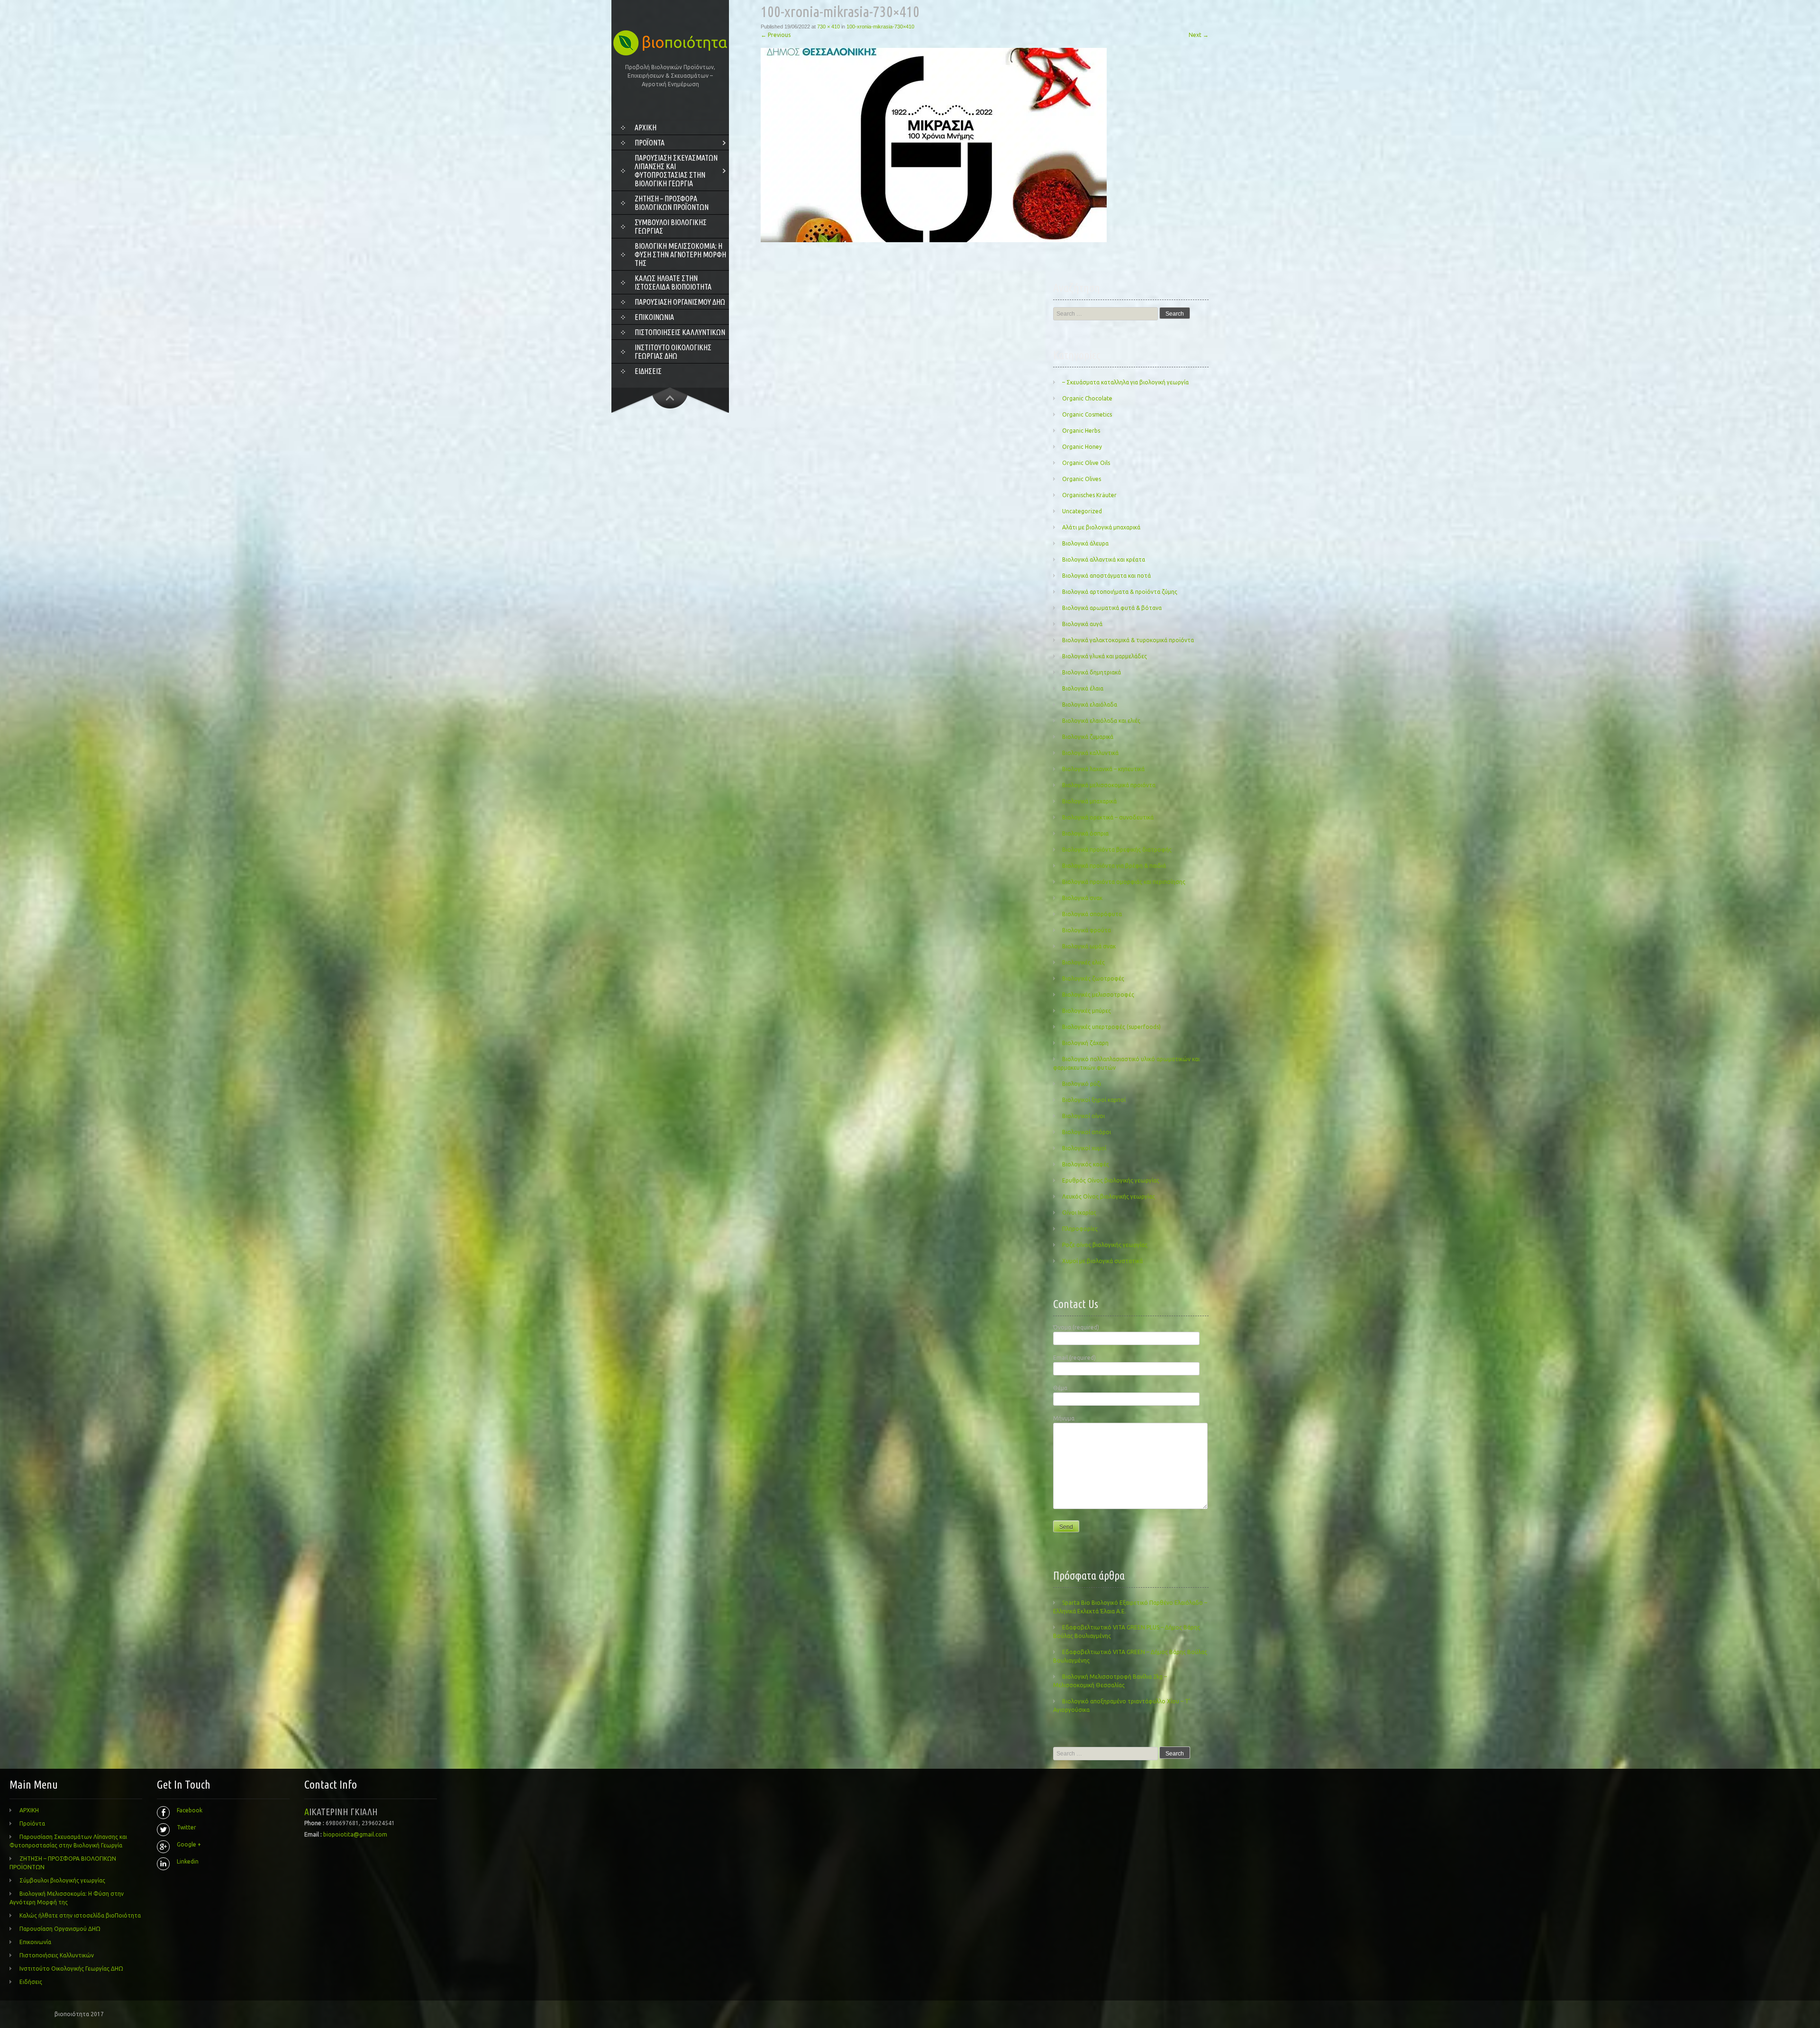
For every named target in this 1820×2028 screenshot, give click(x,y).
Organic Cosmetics (1087, 414)
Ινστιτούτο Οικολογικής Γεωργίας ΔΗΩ (673, 352)
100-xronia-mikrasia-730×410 (880, 27)
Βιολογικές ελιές (1083, 962)
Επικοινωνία (654, 317)
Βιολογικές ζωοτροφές (1093, 978)
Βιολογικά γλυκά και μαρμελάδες (1105, 656)
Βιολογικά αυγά (1082, 624)
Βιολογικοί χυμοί (1084, 1148)
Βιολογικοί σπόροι (1087, 1132)
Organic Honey (1082, 447)
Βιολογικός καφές (1086, 1164)
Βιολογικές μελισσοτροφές (1098, 995)
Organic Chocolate (1087, 398)
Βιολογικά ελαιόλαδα (1090, 705)
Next (1199, 35)
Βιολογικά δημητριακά (1092, 672)
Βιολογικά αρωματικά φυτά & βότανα (1112, 608)
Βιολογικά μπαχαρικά (1089, 801)
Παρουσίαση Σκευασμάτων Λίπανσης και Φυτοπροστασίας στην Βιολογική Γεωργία (676, 171)
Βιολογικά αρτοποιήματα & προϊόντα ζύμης (1120, 592)
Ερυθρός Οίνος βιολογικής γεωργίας (1111, 1180)
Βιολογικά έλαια (1083, 688)
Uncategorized (1082, 511)
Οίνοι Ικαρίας (1079, 1213)
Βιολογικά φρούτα (1087, 930)
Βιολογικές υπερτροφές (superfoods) (1111, 1027)
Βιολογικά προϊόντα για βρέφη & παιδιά (1114, 866)
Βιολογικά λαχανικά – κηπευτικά (1103, 769)
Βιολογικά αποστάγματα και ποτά (1106, 576)
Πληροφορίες (1080, 1229)
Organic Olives (1082, 479)
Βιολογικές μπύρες (1087, 1011)
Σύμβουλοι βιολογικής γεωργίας (671, 227)
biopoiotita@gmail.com (355, 1834)
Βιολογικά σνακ (1082, 898)
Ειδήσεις (648, 371)
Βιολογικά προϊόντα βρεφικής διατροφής (1117, 850)
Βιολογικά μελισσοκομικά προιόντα (1109, 785)
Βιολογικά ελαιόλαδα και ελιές (1101, 721)
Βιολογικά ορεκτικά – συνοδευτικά (1108, 817)
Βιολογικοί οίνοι (1083, 1116)
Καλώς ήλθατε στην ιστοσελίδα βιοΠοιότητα (673, 282)
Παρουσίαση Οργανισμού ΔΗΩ (680, 302)
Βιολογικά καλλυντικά (1090, 753)
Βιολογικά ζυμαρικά (1088, 737)
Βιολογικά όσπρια (1085, 833)
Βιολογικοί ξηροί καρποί (1094, 1100)
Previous (776, 35)
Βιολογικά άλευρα (1085, 543)
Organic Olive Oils (1086, 463)
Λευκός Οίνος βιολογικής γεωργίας (1109, 1196)
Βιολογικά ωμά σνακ (1089, 946)
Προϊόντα (650, 143)
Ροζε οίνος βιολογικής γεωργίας (1105, 1245)
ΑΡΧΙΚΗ (646, 127)
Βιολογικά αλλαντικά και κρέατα (1104, 559)
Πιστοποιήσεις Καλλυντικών (680, 332)
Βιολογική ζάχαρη (1085, 1043)
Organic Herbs (1081, 431)
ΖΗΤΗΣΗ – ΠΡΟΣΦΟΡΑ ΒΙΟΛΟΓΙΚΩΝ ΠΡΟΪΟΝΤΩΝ (672, 203)
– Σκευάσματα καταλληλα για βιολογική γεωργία (1125, 382)
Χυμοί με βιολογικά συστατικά (1102, 1261)
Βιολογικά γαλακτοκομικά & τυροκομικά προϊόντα (1128, 640)
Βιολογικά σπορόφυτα (1092, 914)
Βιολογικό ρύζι (1082, 1084)
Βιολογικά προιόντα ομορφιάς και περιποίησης (1124, 882)
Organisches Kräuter (1089, 495)
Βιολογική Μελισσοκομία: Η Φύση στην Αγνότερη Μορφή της (680, 255)
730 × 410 (828, 27)
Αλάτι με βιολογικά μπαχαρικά (1101, 527)
